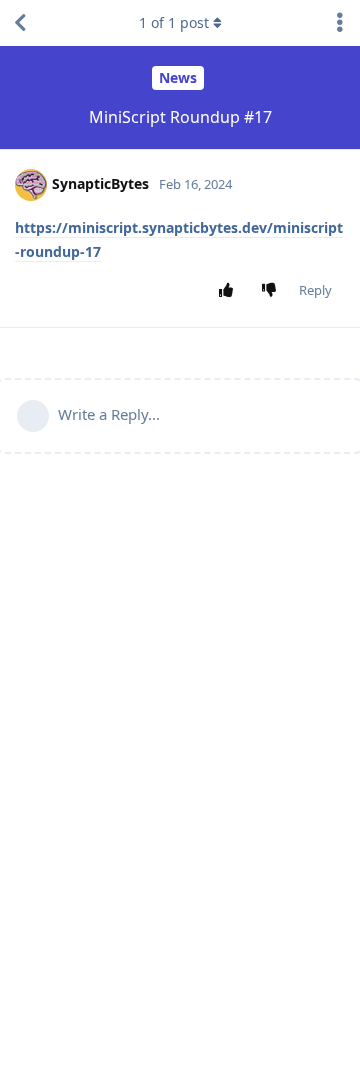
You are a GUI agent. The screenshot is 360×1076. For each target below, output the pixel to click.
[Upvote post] (230, 291)
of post (174, 22)
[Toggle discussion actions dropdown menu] (340, 23)
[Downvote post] (273, 291)
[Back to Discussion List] (20, 23)
